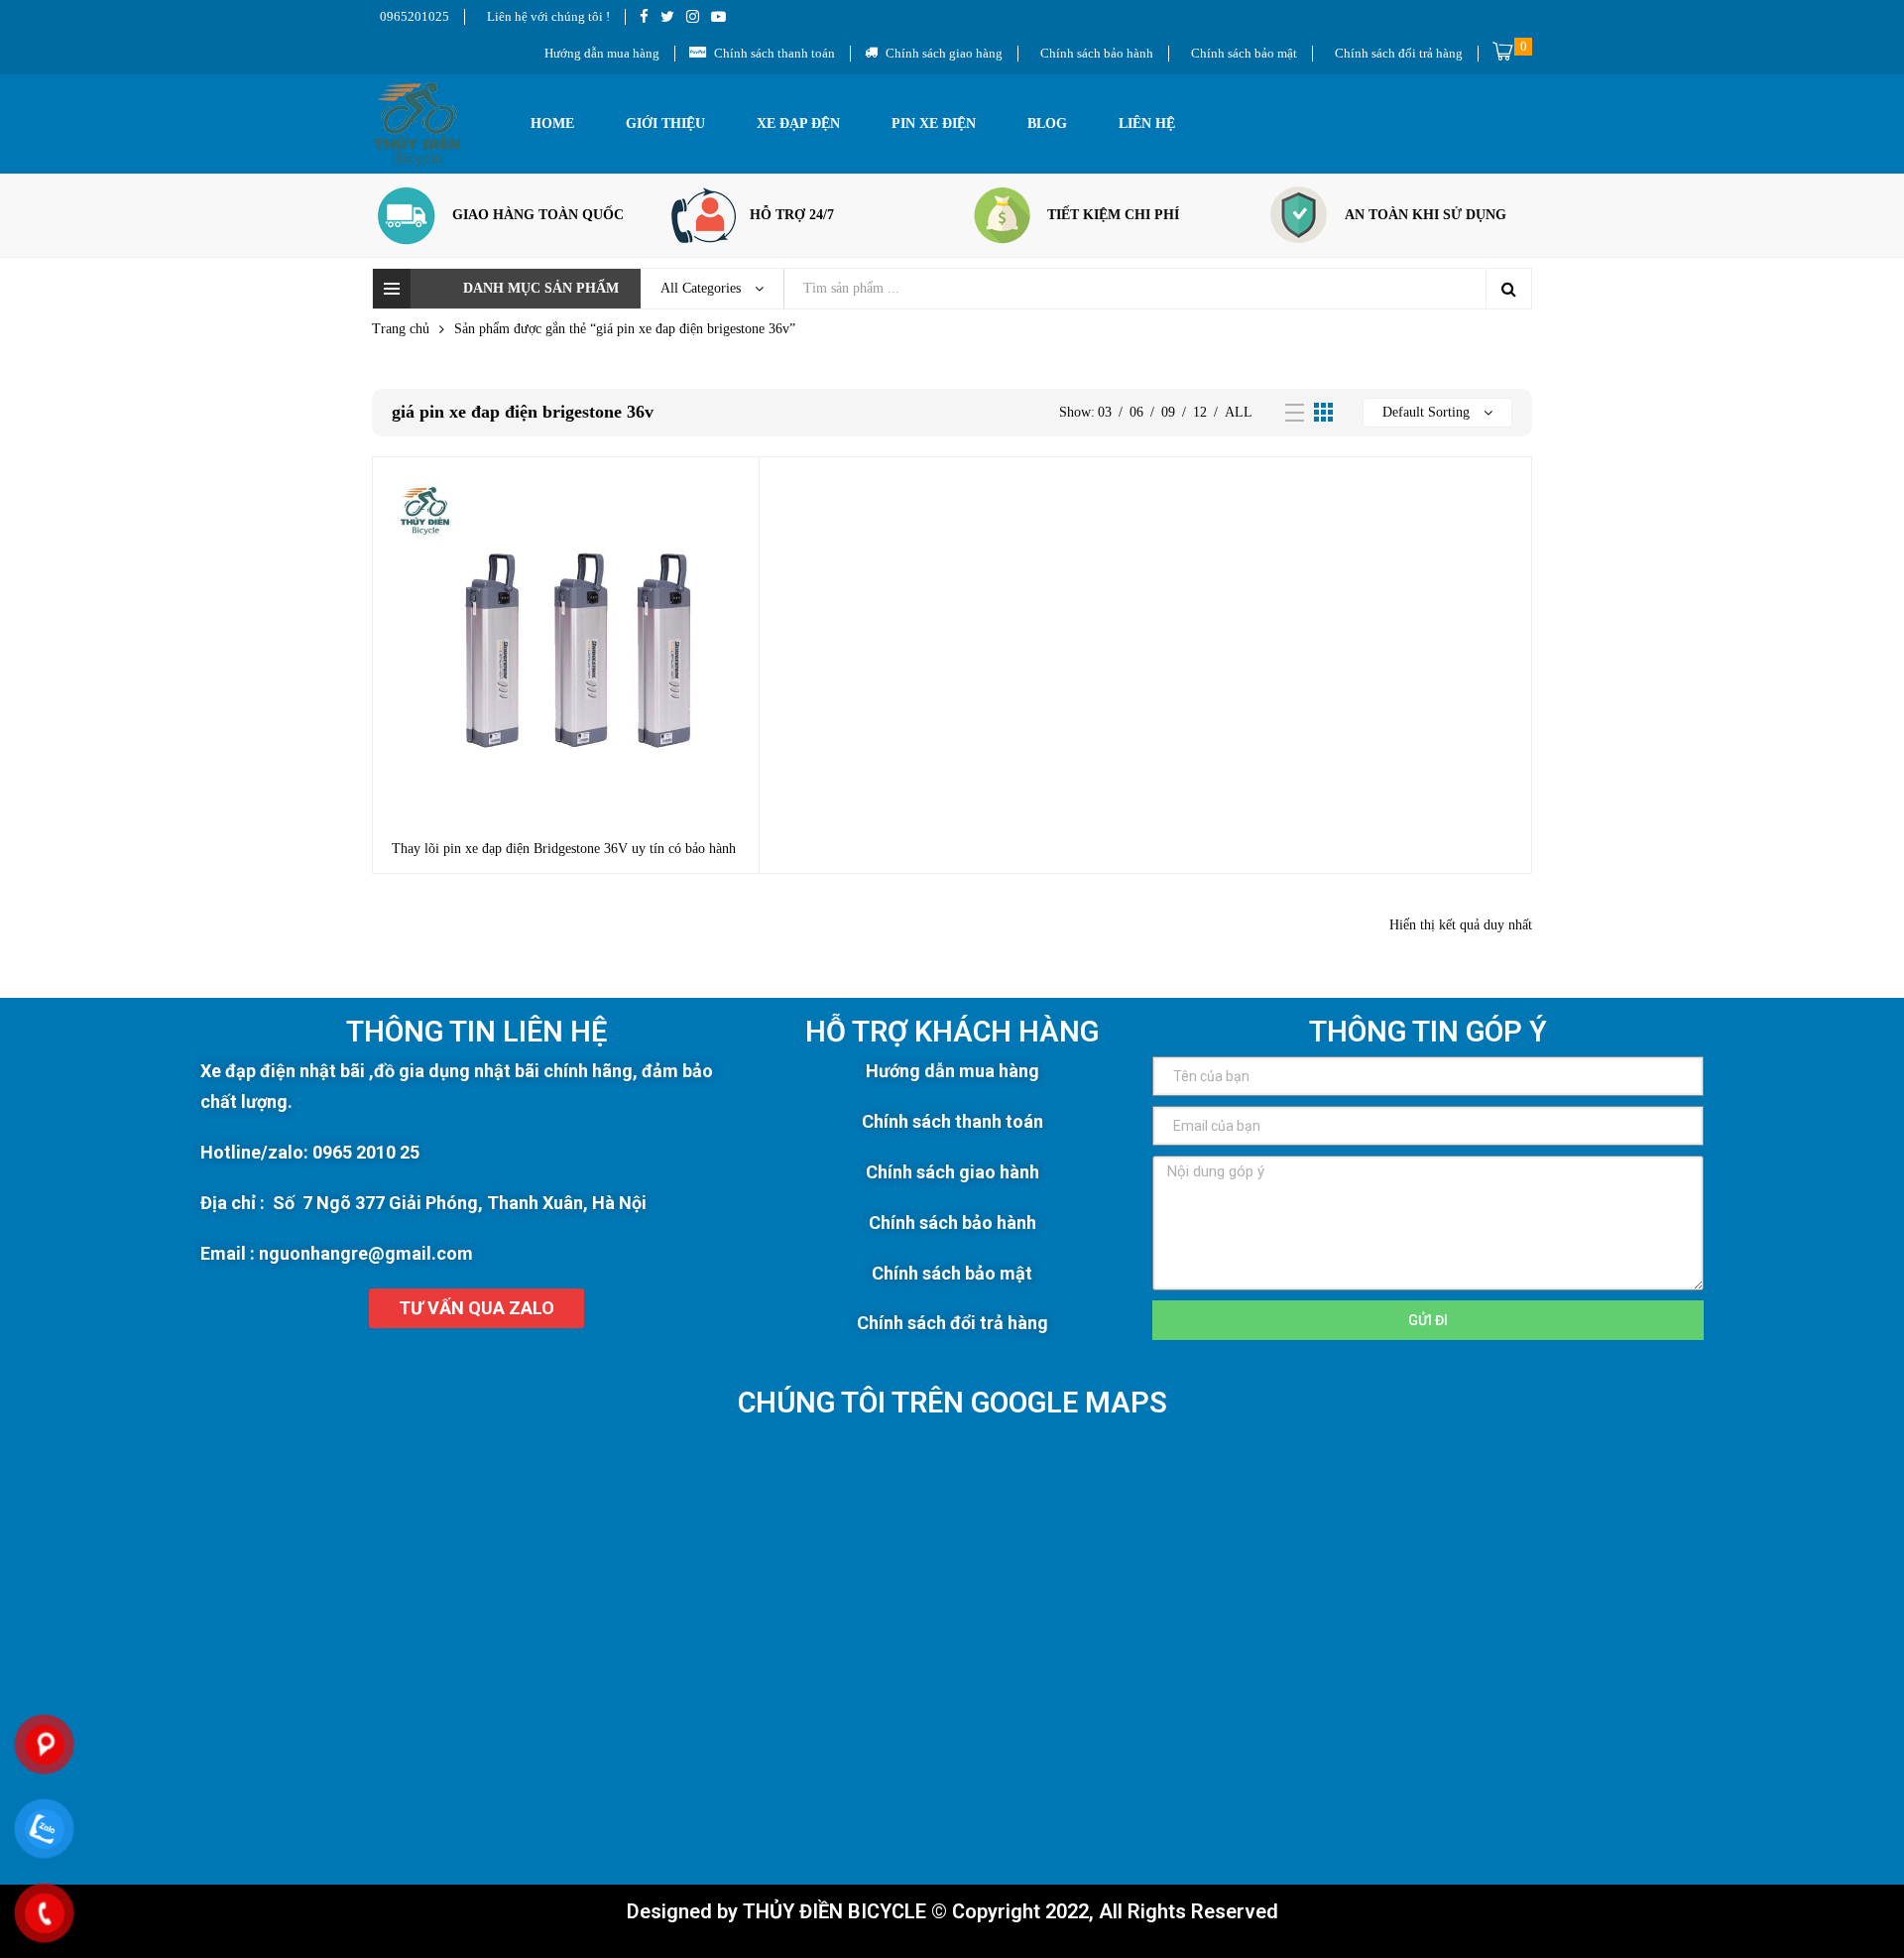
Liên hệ (1147, 123)
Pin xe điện (934, 123)
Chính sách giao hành (952, 1172)
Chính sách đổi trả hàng (952, 1323)
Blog (1047, 123)
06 (1136, 412)
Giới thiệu (665, 123)
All (1239, 412)
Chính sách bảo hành (952, 1223)
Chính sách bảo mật (952, 1273)
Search (1508, 289)
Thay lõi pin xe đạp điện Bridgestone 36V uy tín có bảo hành (564, 849)
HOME (552, 123)
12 (1200, 412)
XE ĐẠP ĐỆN (798, 123)
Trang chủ (401, 329)
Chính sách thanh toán (952, 1121)
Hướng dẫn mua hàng (952, 1071)
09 (1168, 412)
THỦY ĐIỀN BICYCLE (834, 1911)
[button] (476, 1308)
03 (1105, 412)
